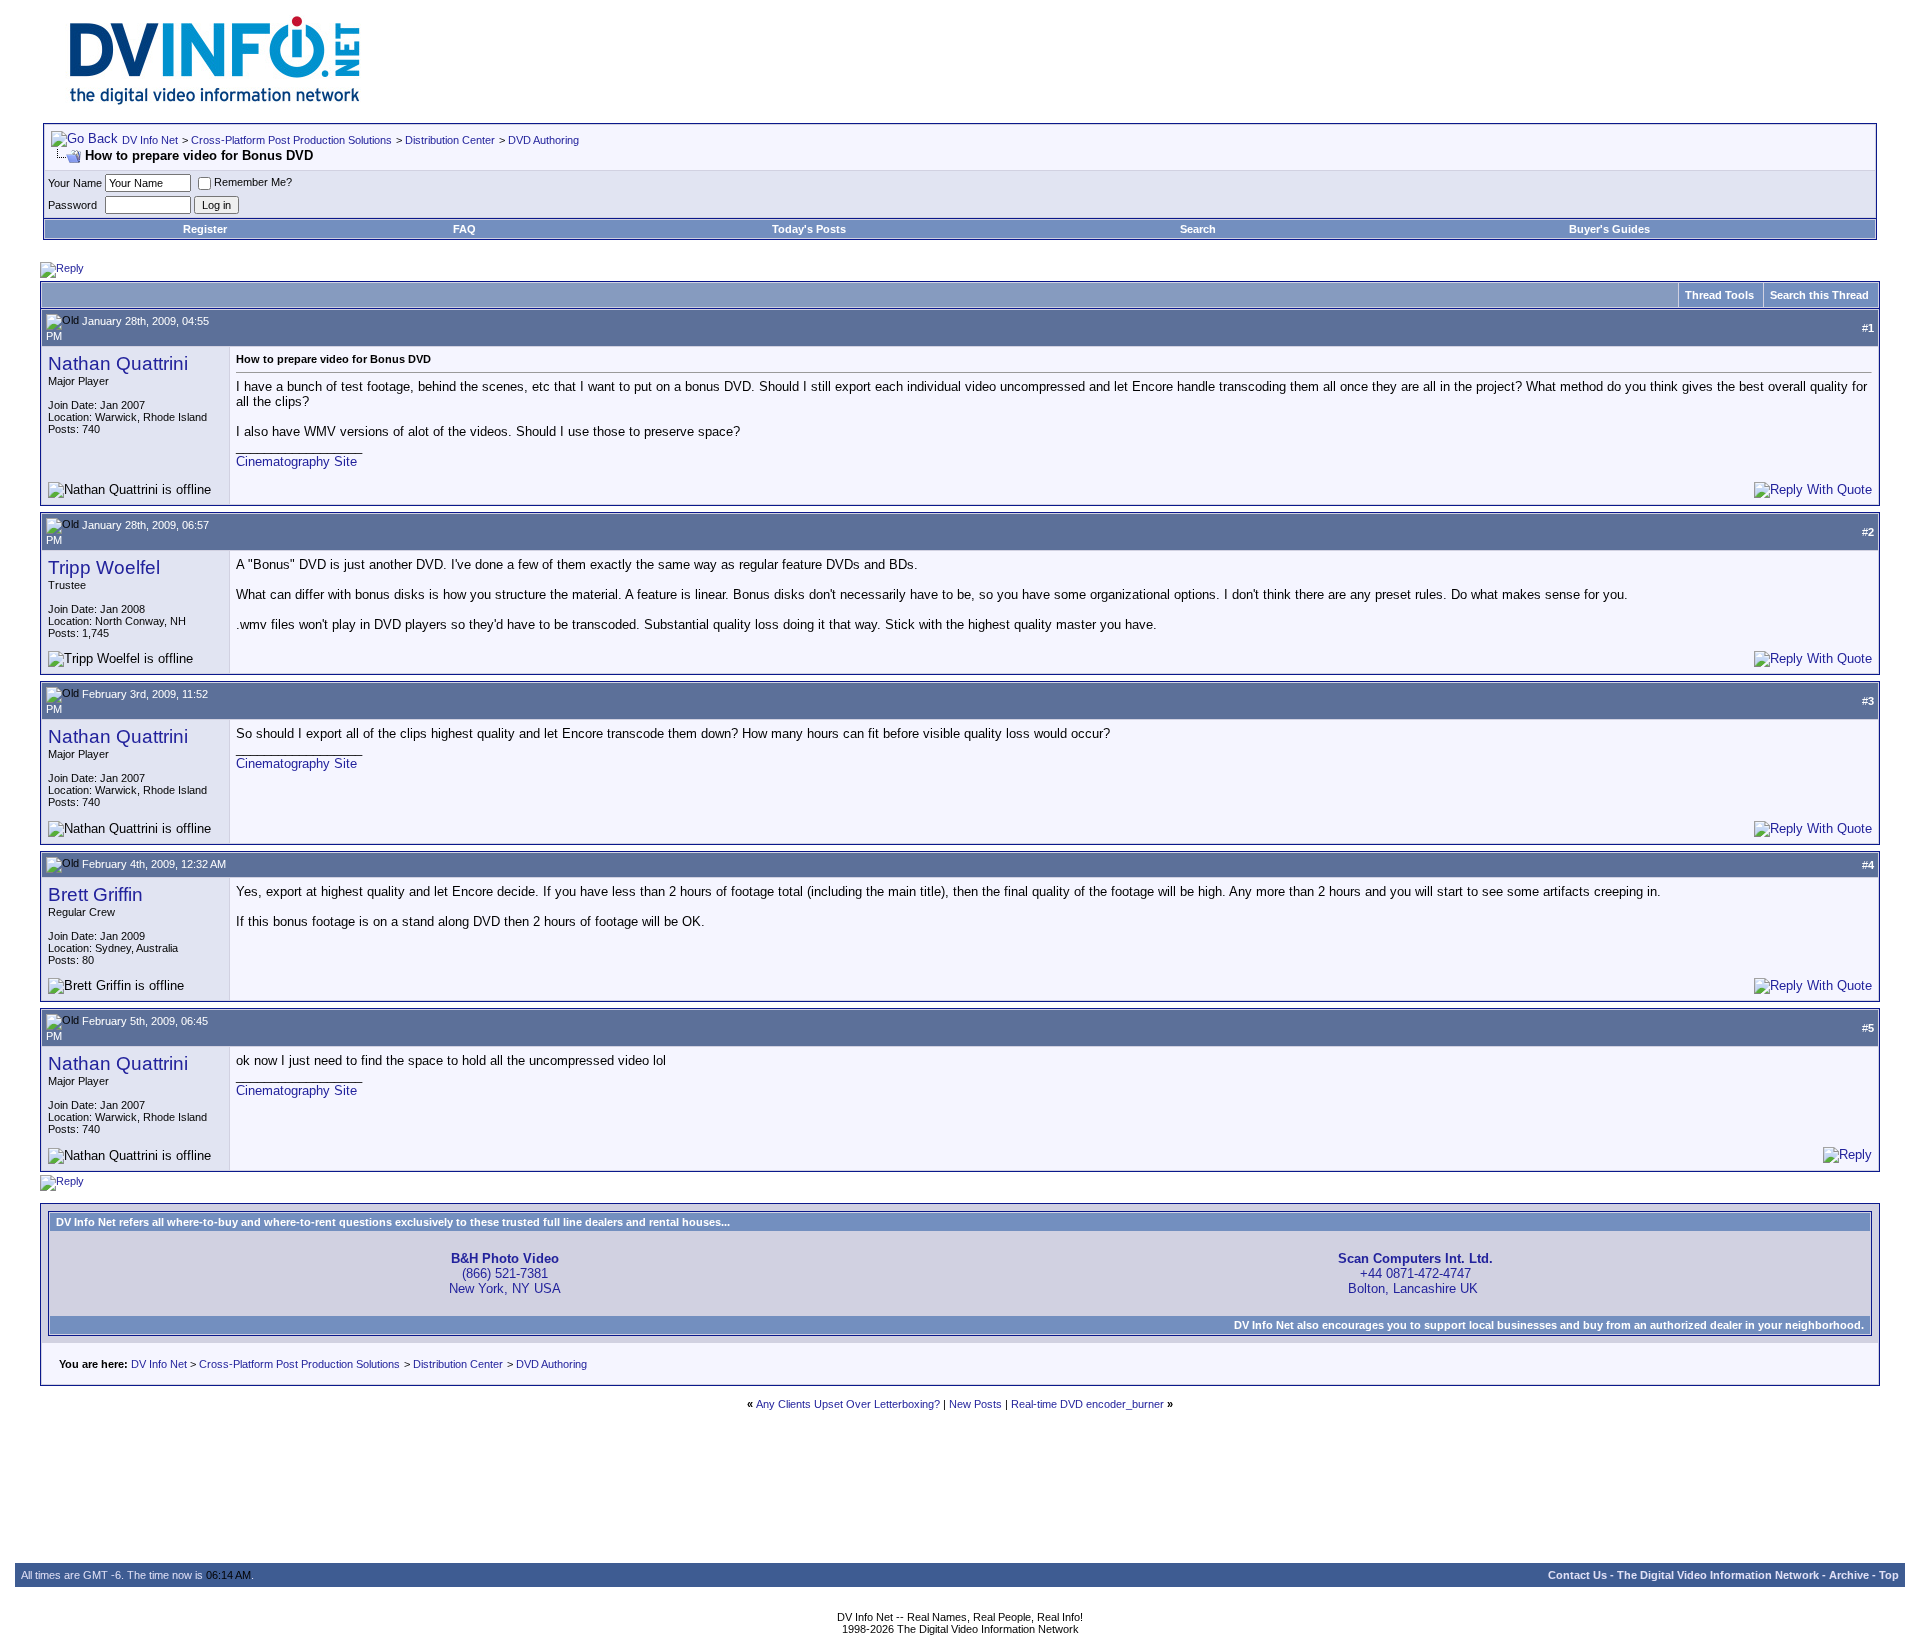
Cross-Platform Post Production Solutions (291, 140)
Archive (1849, 1575)
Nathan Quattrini (118, 363)
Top (1889, 1575)
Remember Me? (253, 182)
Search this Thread (1819, 295)
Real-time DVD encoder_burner (1087, 1404)
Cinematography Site (296, 461)
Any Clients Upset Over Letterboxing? (848, 1404)
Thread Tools (1719, 295)
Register (205, 229)
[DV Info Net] (215, 100)
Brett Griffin (95, 894)
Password (72, 205)
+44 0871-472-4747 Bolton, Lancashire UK (1415, 1273)
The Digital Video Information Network (1718, 1575)
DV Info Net (150, 140)
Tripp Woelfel (104, 567)
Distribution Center (450, 140)
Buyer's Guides (1609, 229)
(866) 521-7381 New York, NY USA (505, 1273)
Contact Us (1577, 1575)
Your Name (75, 183)
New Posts (975, 1404)
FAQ (464, 229)
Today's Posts (809, 229)
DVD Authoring (543, 140)
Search (1198, 229)
